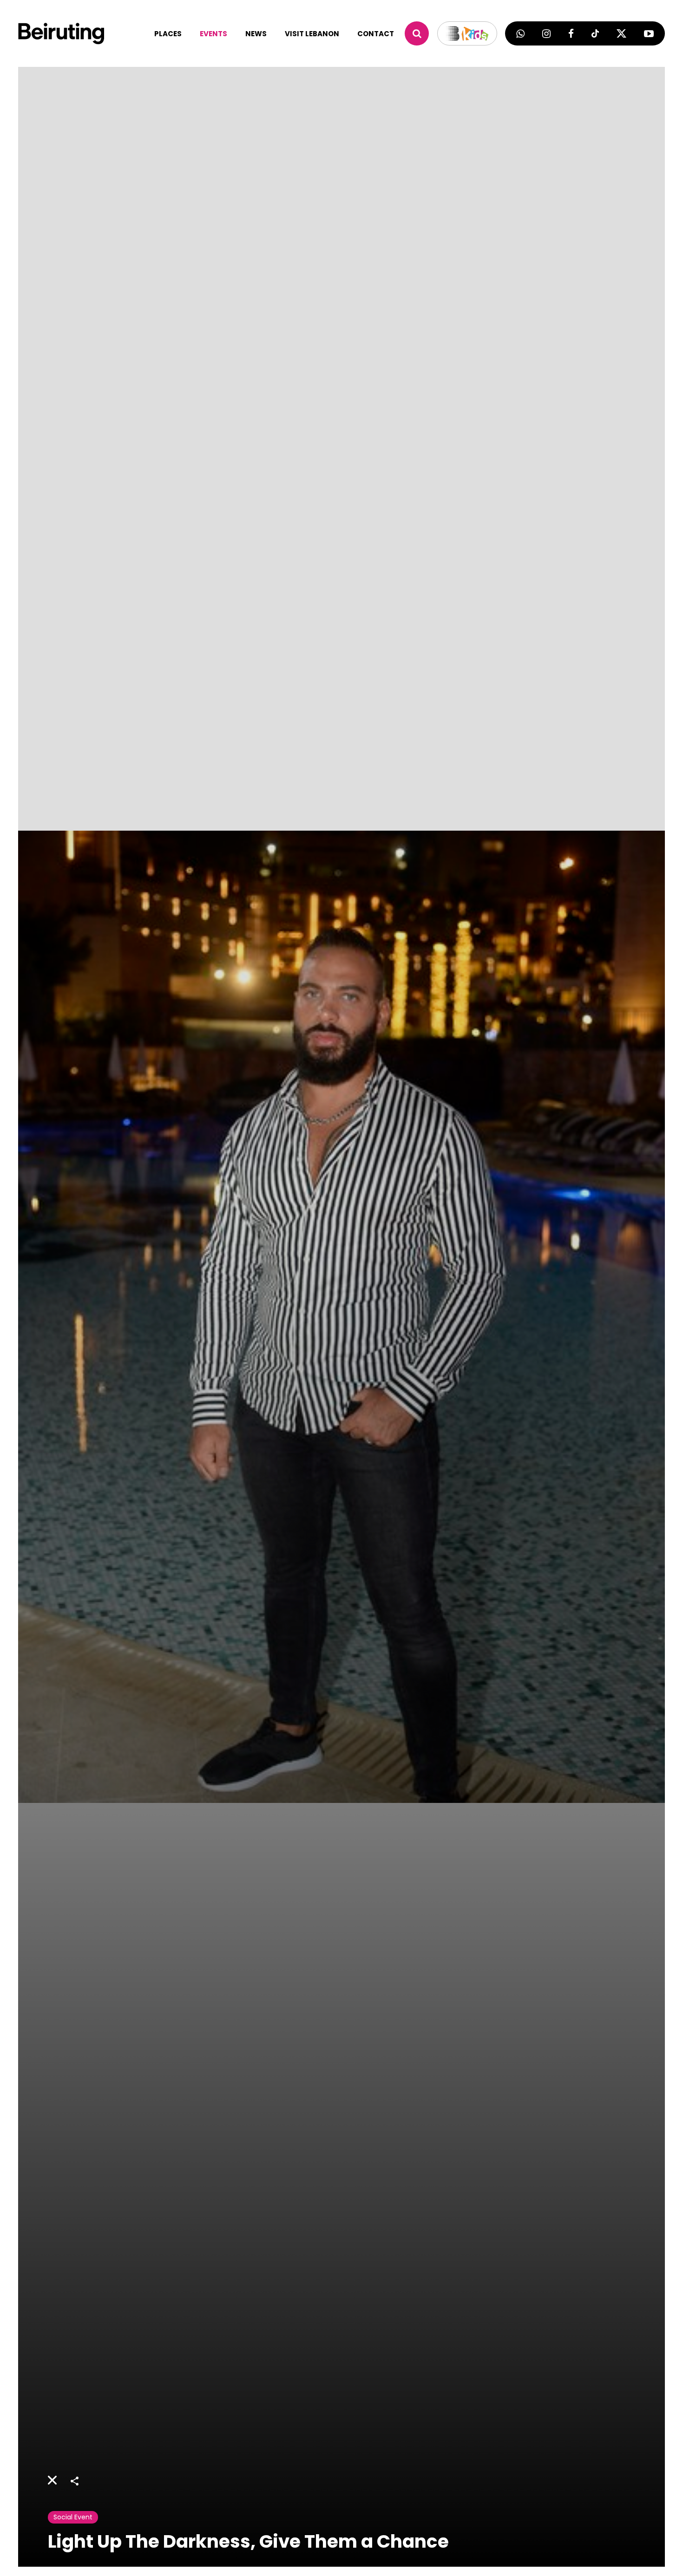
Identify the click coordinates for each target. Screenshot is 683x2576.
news (256, 34)
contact (376, 34)
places (168, 34)
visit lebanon (312, 34)
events (213, 34)
